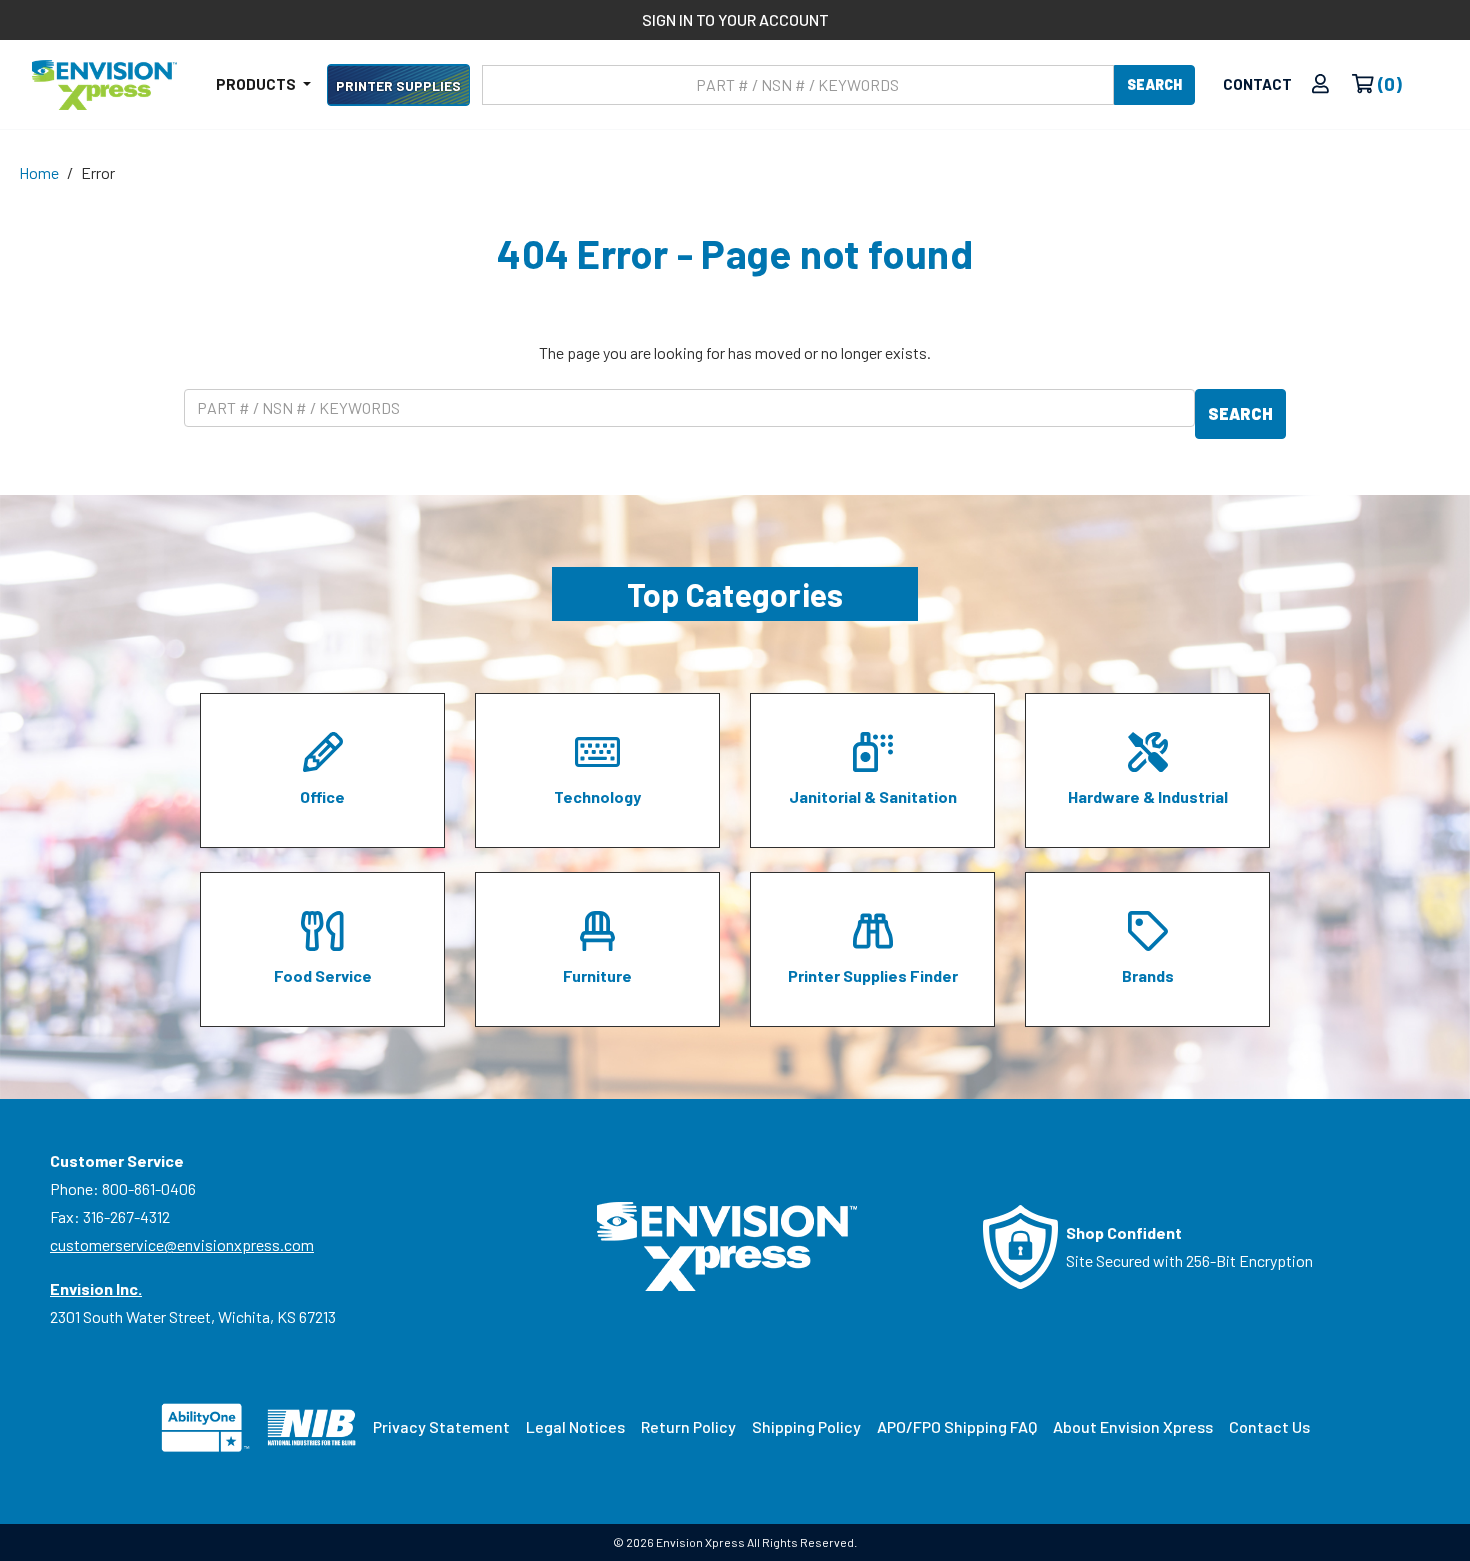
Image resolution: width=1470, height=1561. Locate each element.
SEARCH (1154, 84)
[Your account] (1320, 84)
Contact (1257, 84)
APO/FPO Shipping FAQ (957, 1426)
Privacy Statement (441, 1426)
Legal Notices (575, 1426)
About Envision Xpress (1133, 1426)
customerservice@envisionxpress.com (182, 1244)
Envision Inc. (96, 1288)
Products (257, 84)
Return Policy (688, 1426)
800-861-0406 (149, 1188)
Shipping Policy (806, 1426)
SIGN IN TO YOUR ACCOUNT (735, 19)
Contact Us (1269, 1426)
